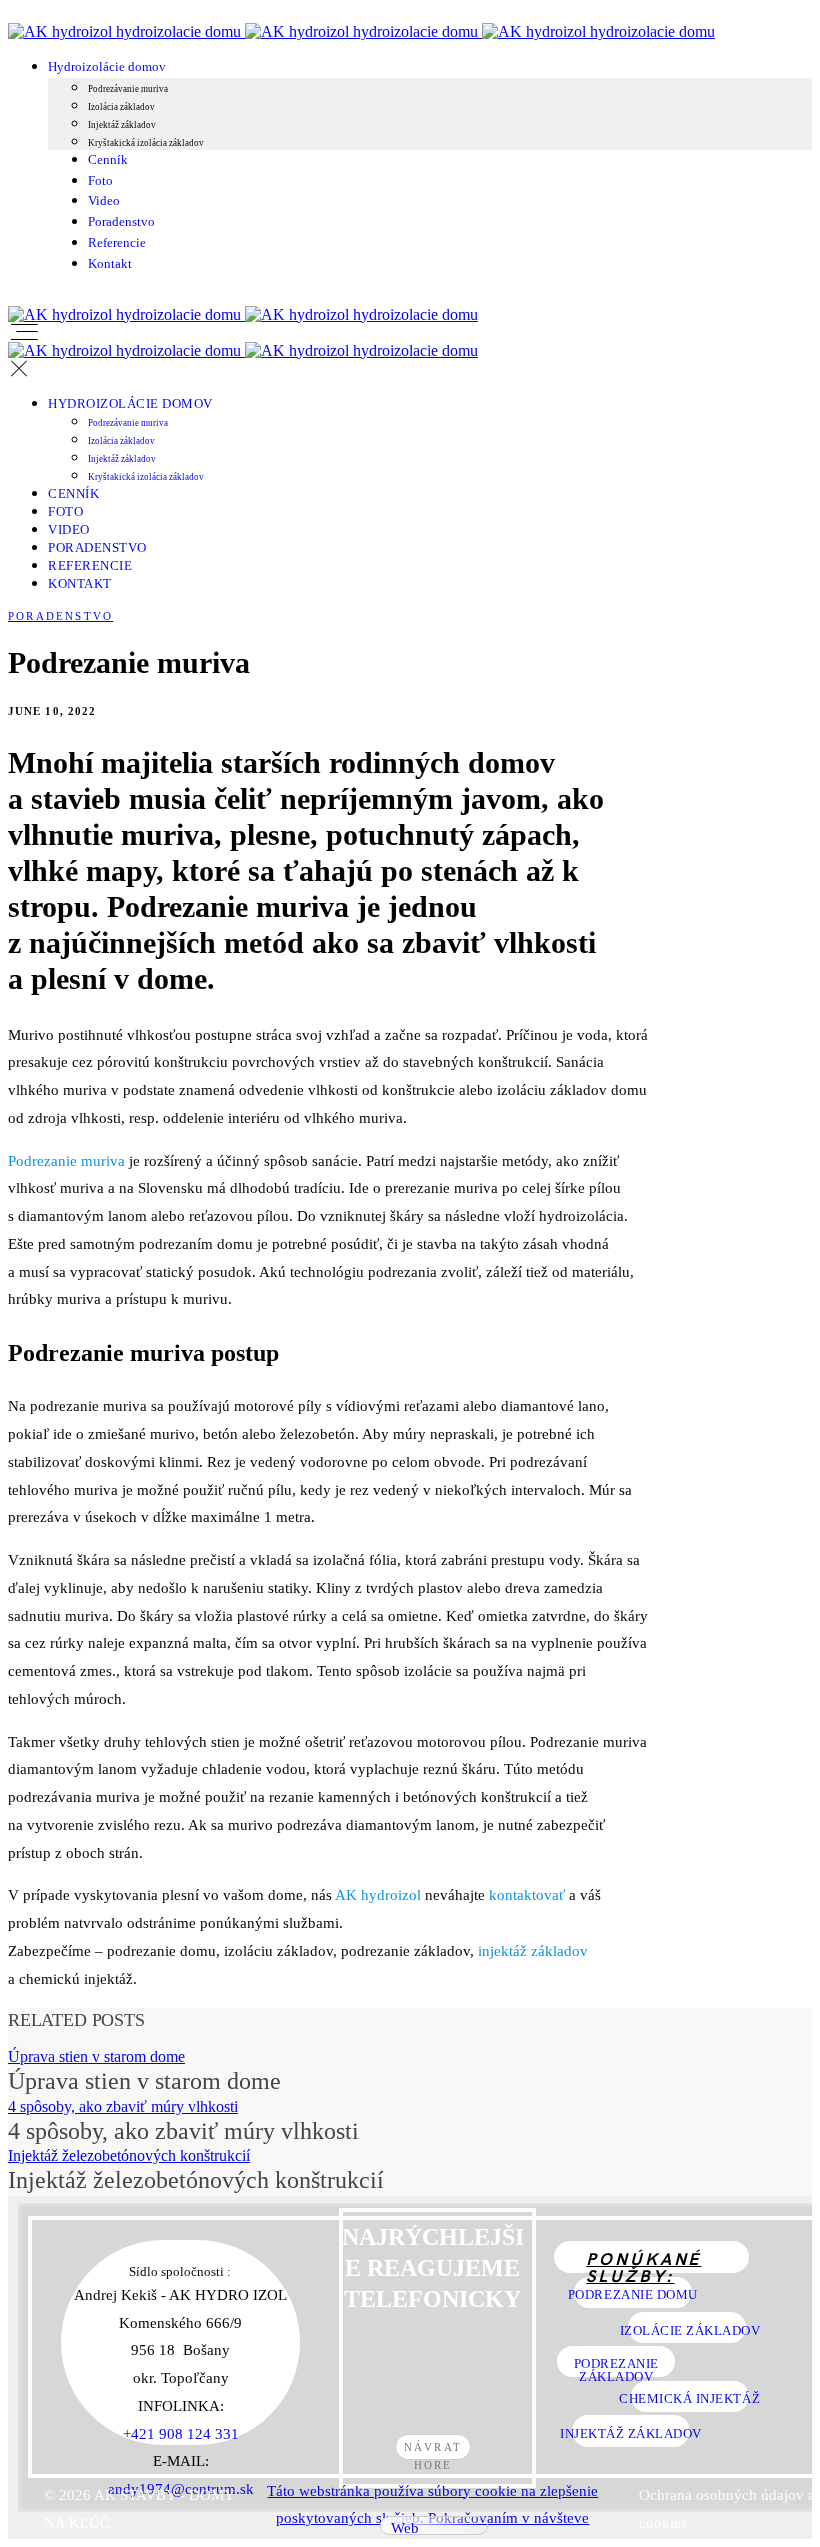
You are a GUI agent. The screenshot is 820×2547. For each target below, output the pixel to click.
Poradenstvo (121, 221)
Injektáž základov (122, 125)
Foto (100, 180)
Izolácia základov (121, 107)
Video (104, 200)
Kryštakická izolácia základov (146, 143)
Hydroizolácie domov (107, 66)
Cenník (108, 159)
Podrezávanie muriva (128, 89)
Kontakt (110, 263)
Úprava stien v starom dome (96, 2056)
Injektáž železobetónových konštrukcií (129, 2155)
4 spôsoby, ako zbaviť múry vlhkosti (123, 2106)
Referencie (117, 242)
